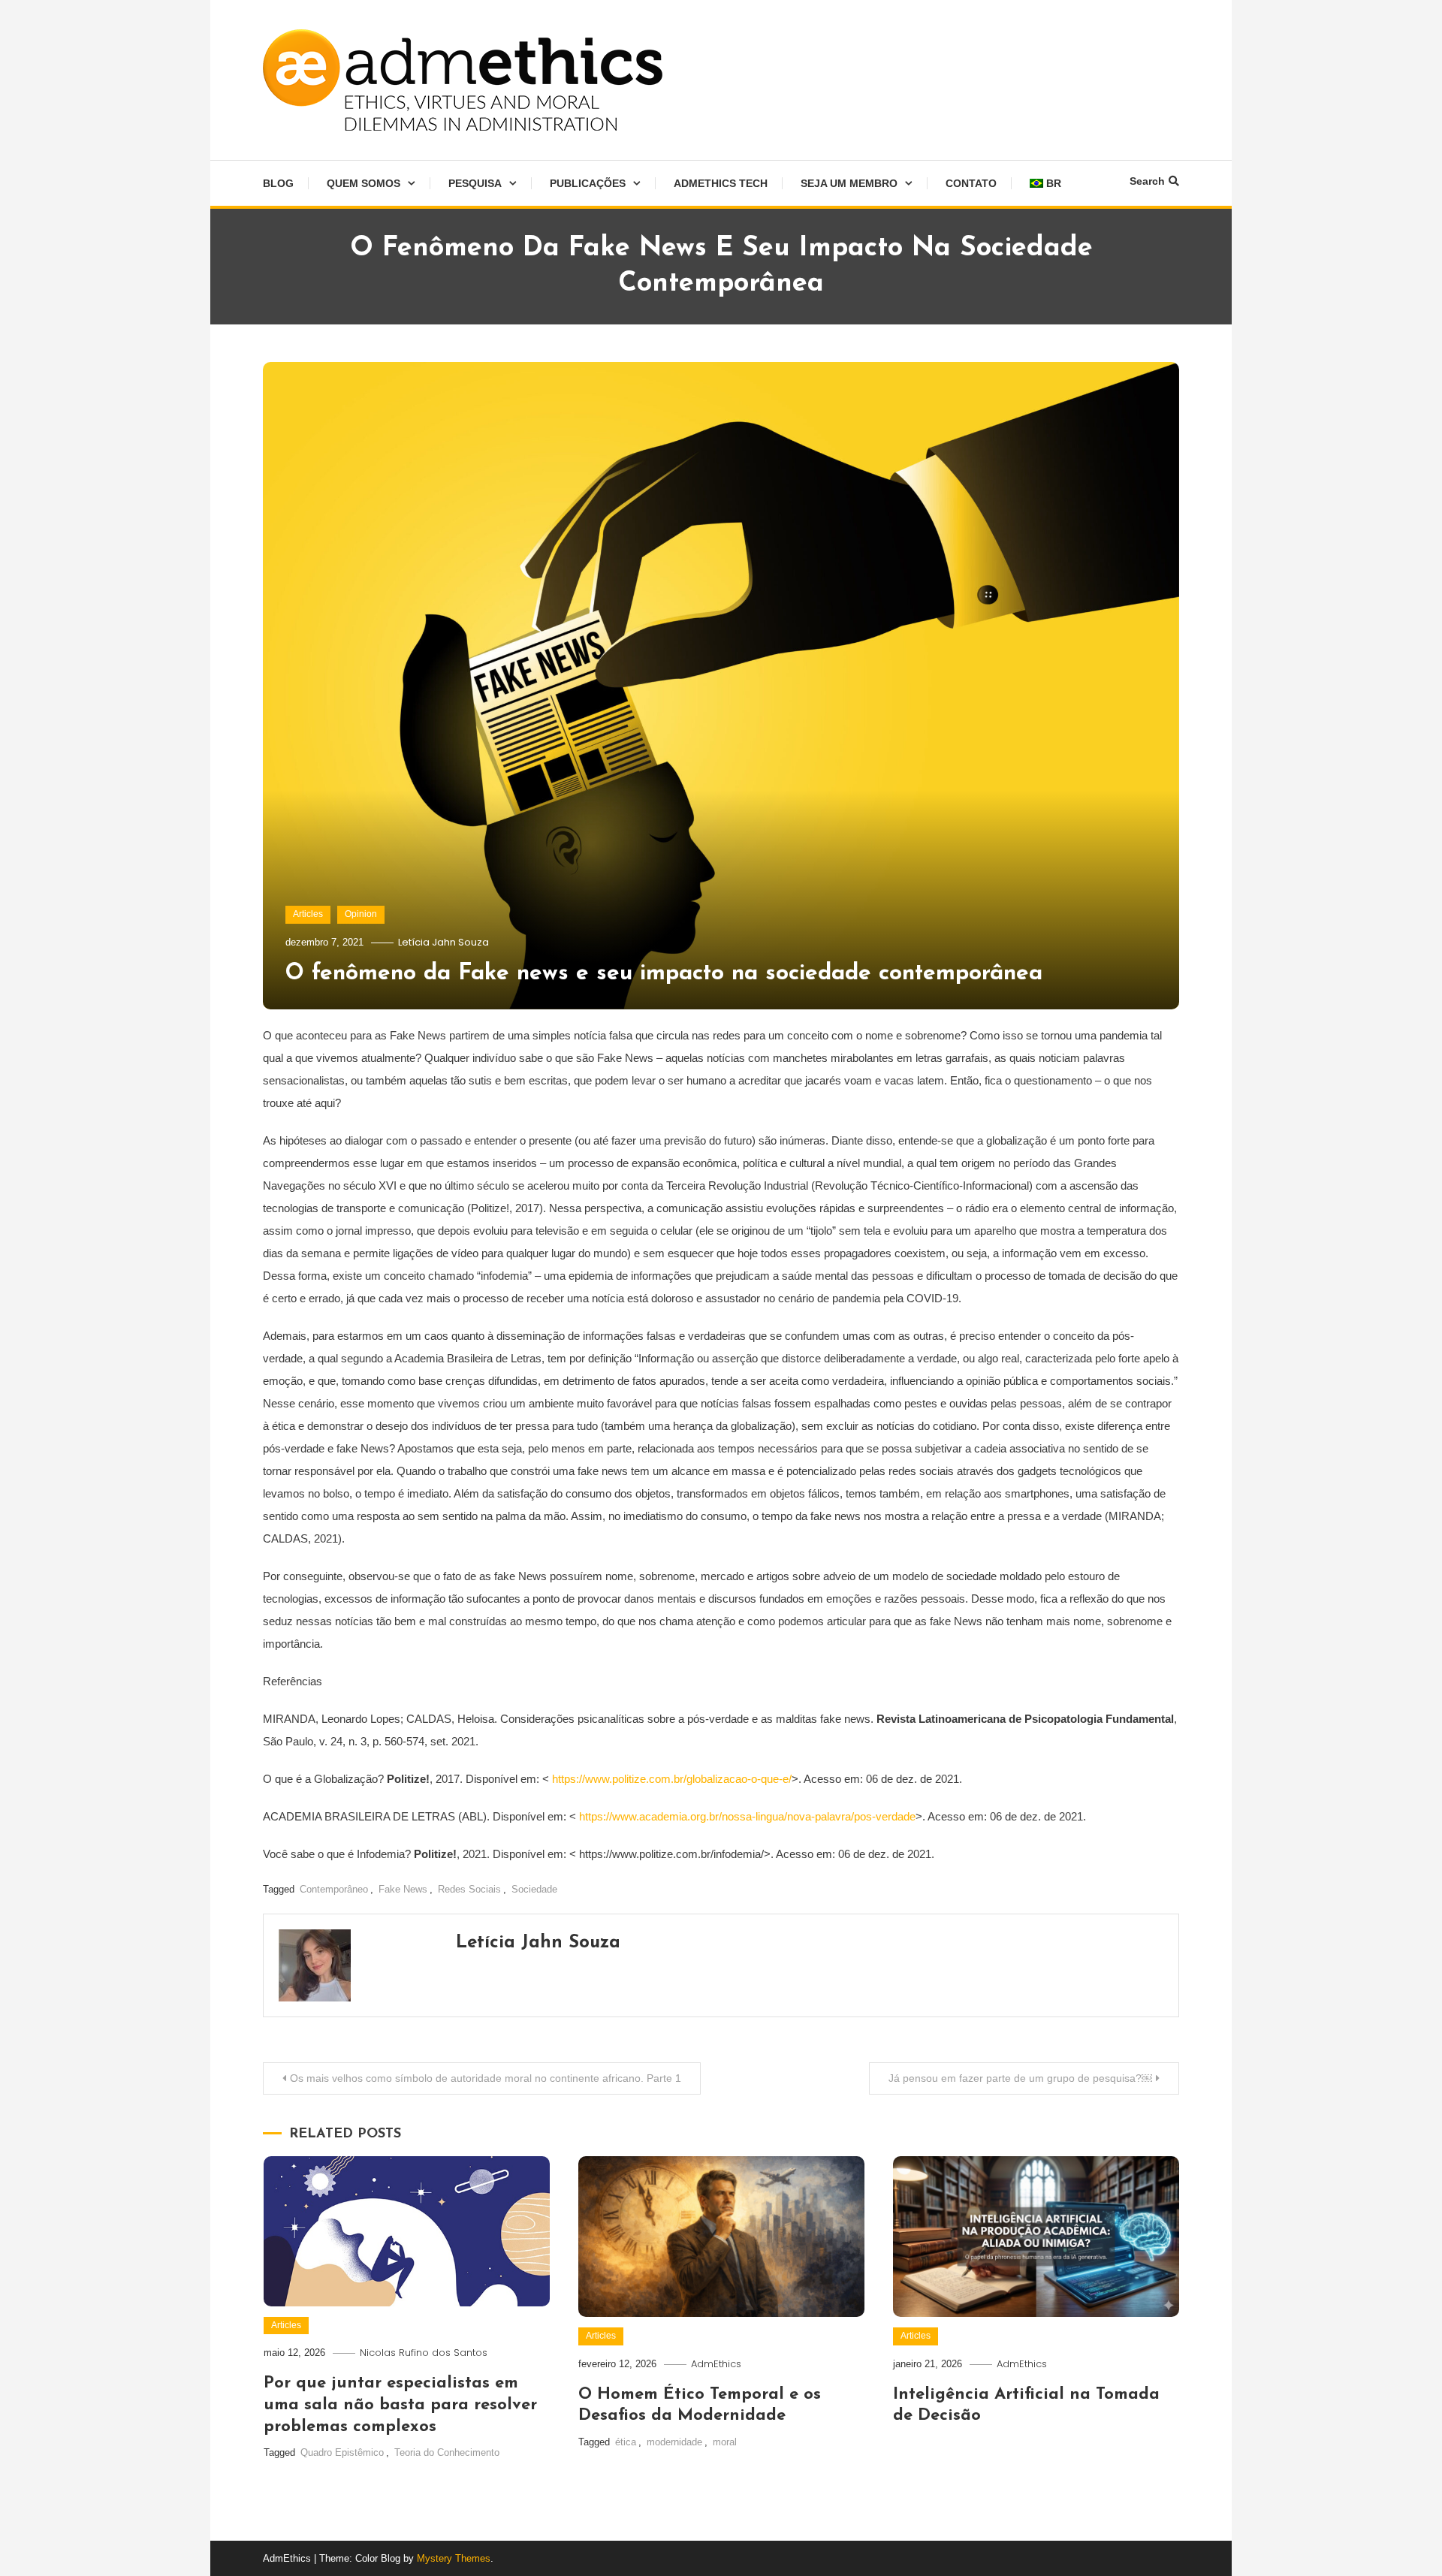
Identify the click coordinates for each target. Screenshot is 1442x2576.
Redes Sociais (469, 1889)
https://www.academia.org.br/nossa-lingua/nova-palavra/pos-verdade (747, 1816)
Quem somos (364, 183)
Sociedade (534, 1889)
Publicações (588, 183)
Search (1147, 181)
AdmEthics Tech (721, 183)
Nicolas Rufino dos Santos (424, 2353)
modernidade (674, 2442)
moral (725, 2442)
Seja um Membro (849, 183)
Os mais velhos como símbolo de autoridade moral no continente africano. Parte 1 (486, 2078)
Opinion (361, 914)
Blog (278, 183)
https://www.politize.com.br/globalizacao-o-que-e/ (672, 1779)
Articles (308, 914)
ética (626, 2442)
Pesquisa (475, 183)
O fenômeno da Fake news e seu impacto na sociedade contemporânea (664, 974)
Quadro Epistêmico (342, 2452)
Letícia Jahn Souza (443, 942)
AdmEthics (716, 2364)
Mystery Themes (454, 2558)
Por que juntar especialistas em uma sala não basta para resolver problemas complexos (400, 2405)
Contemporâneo (334, 1889)
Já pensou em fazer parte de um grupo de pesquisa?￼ (1020, 2078)
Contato (971, 183)
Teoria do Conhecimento (447, 2452)
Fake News (403, 1889)
